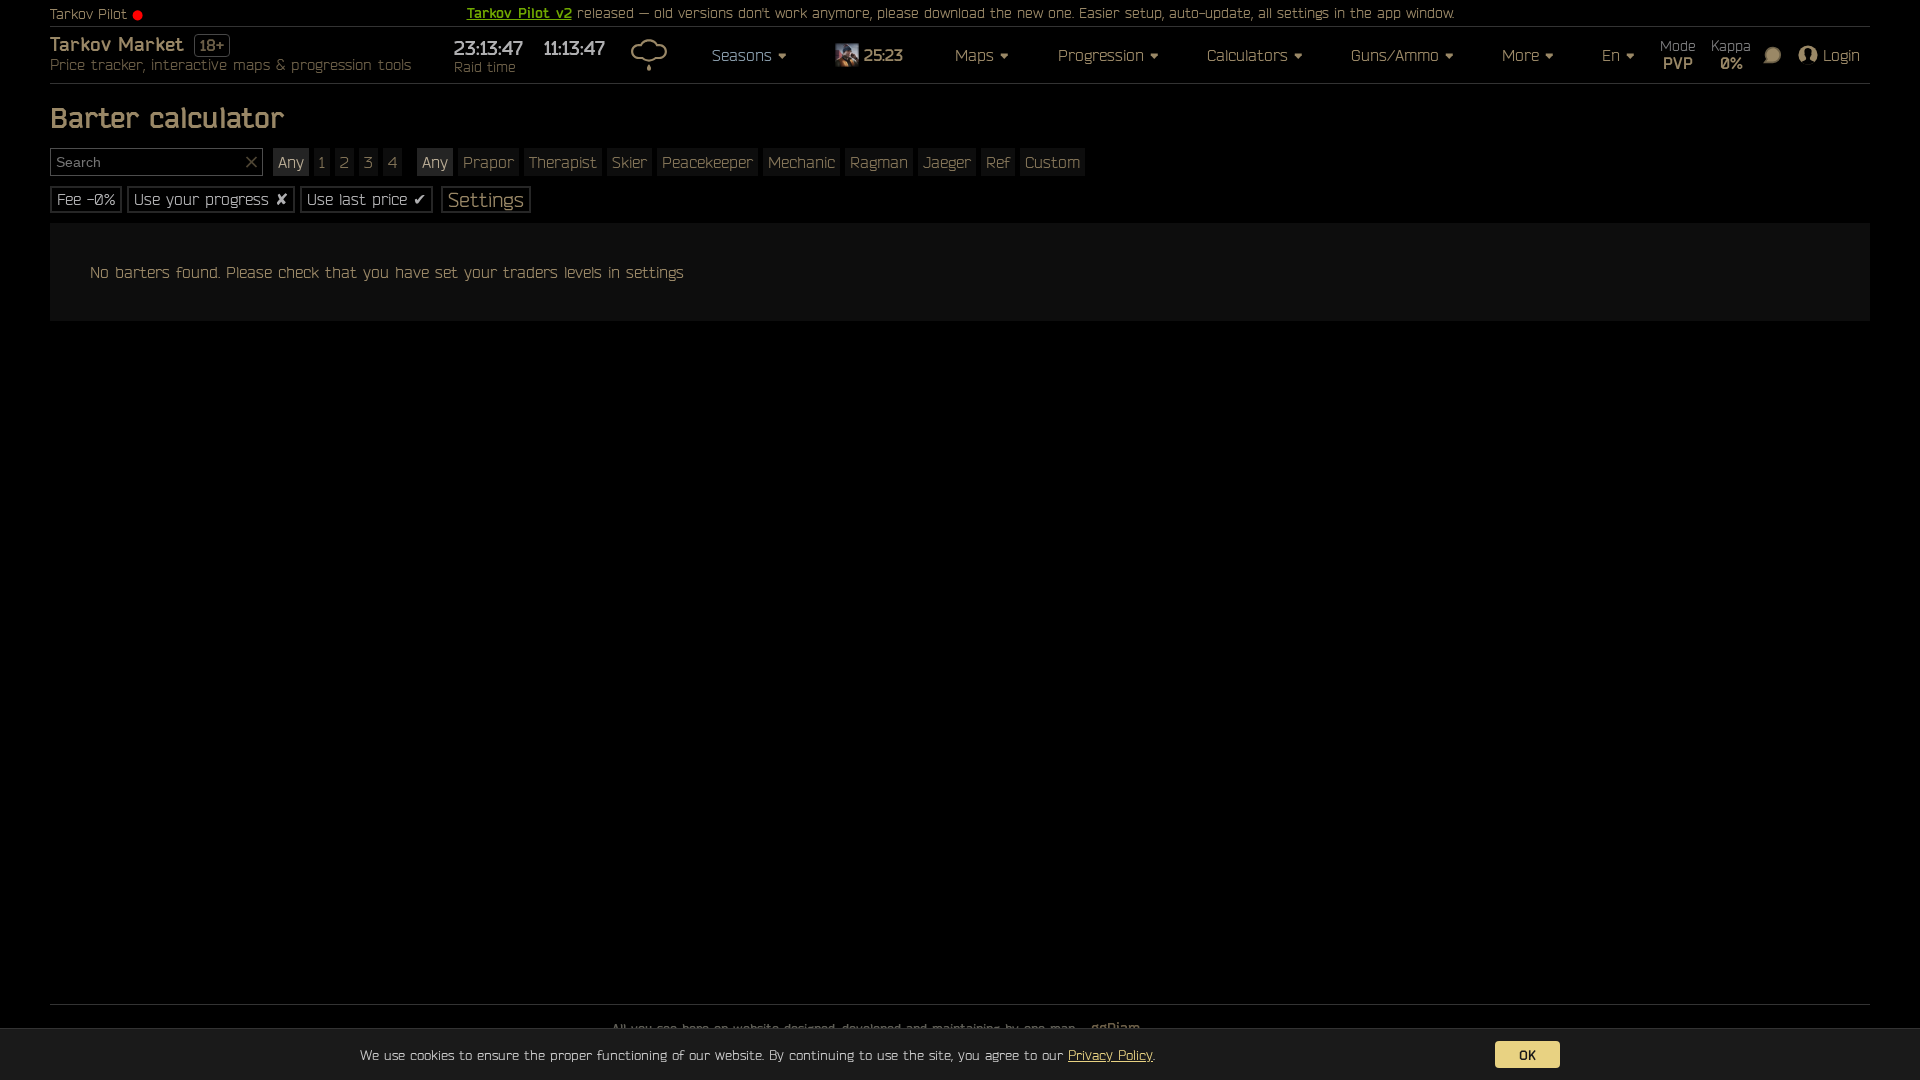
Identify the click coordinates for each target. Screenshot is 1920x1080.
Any (291, 162)
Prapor (488, 162)
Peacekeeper (707, 162)
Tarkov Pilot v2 (519, 13)
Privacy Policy (1110, 1054)
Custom (1052, 162)
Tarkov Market (117, 43)
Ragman (879, 162)
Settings (486, 199)
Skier (629, 162)
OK (1527, 1054)
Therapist (563, 162)
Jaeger (947, 162)
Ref (998, 162)
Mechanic (801, 162)
